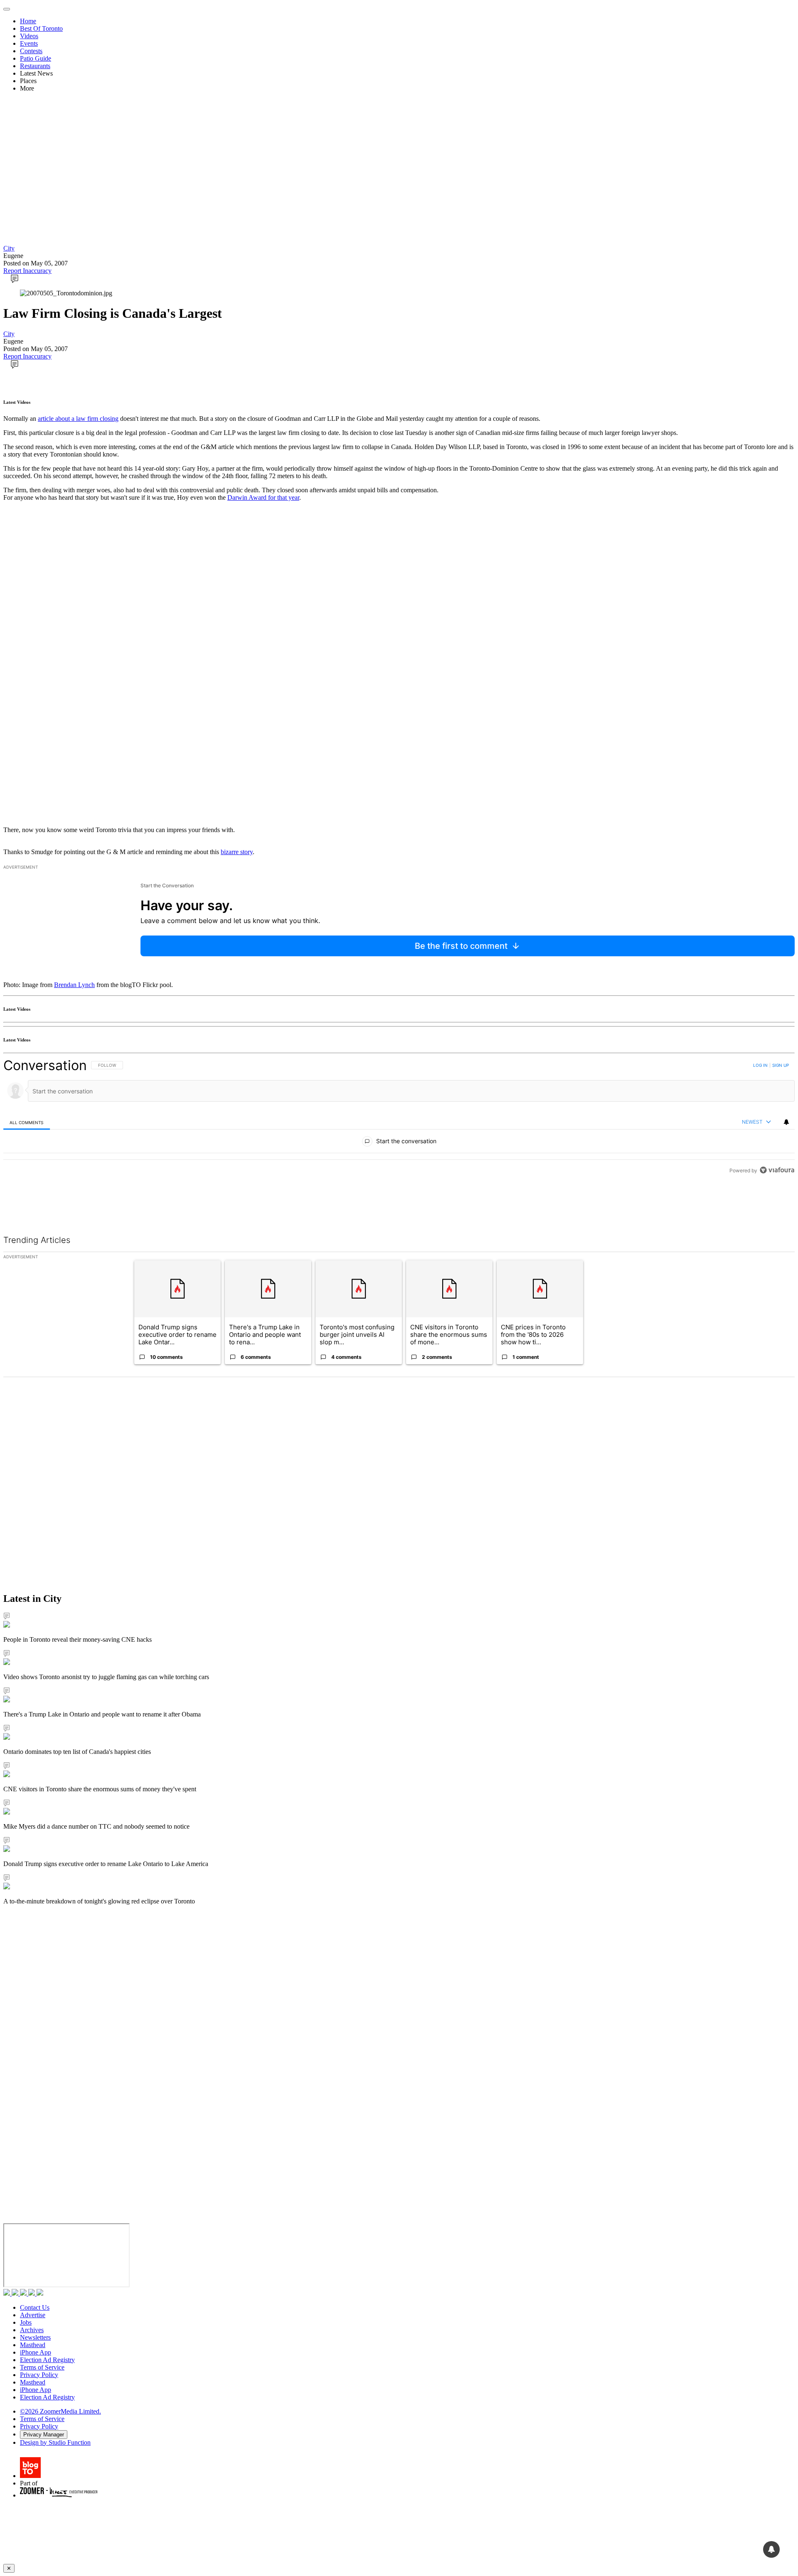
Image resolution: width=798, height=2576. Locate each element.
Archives (32, 2330)
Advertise (33, 2315)
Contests (31, 51)
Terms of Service (42, 2367)
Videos (29, 36)
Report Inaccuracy (27, 271)
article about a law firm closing (78, 419)
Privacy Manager (44, 2435)
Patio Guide (36, 58)
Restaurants (35, 66)
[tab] (27, 1122)
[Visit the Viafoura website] (777, 1170)
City (9, 248)
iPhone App (36, 2352)
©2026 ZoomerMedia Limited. (60, 2411)
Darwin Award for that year (263, 497)
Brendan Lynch (74, 985)
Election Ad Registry (47, 2360)
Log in (760, 1065)
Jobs (26, 2322)
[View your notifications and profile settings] (786, 1122)
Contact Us (35, 2307)
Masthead (33, 2345)
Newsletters (35, 2337)
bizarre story (237, 852)
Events (29, 43)
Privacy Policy (39, 2375)
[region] (399, 1118)
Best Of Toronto (41, 28)
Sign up (781, 1065)
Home (28, 21)
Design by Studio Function (55, 2442)
